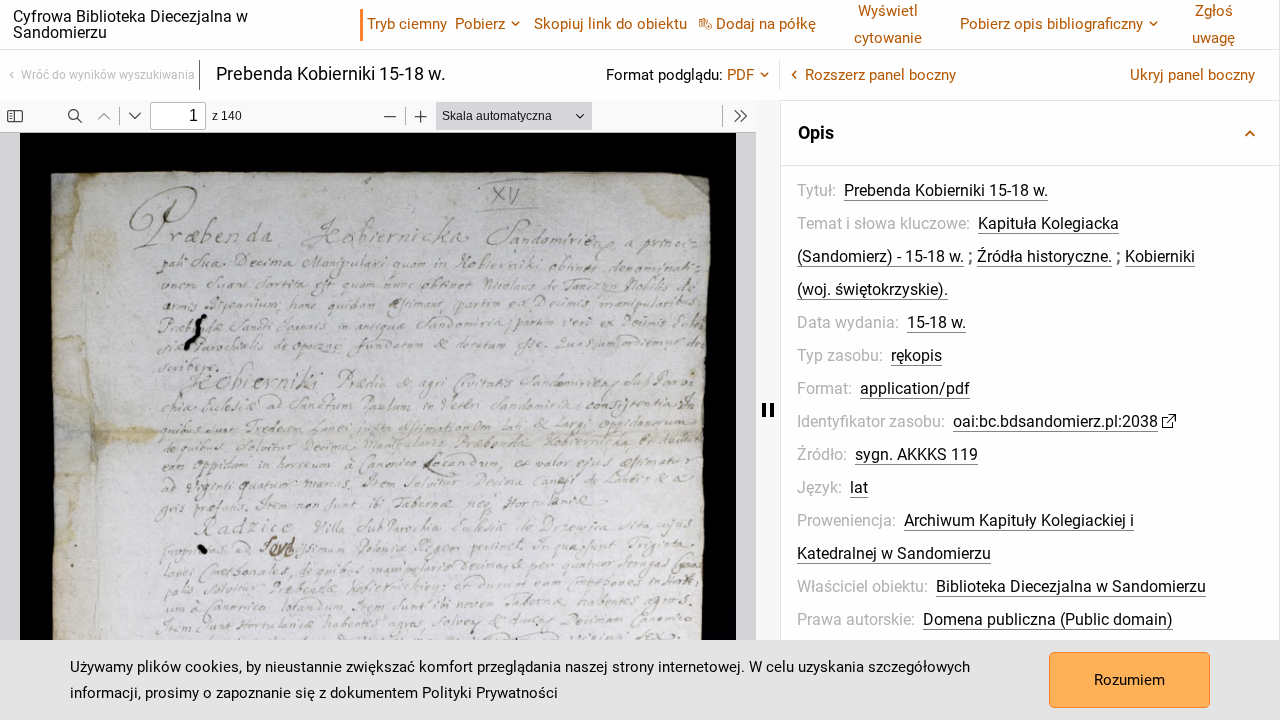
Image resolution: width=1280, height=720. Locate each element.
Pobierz (480, 24)
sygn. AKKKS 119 (916, 454)
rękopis (916, 355)
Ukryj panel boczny (1192, 75)
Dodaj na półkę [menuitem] (766, 24)
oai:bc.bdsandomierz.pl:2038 (1055, 421)
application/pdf (915, 388)
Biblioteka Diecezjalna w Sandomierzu (1071, 586)
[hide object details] (768, 410)
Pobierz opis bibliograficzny (1051, 24)
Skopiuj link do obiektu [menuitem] (610, 24)
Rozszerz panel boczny (880, 75)
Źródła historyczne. (1044, 256)
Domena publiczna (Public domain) (1048, 619)
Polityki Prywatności (490, 693)
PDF (740, 75)
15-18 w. (936, 322)
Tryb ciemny (407, 24)
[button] (1030, 133)
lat (859, 487)
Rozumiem (1129, 680)
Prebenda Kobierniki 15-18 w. (946, 190)
